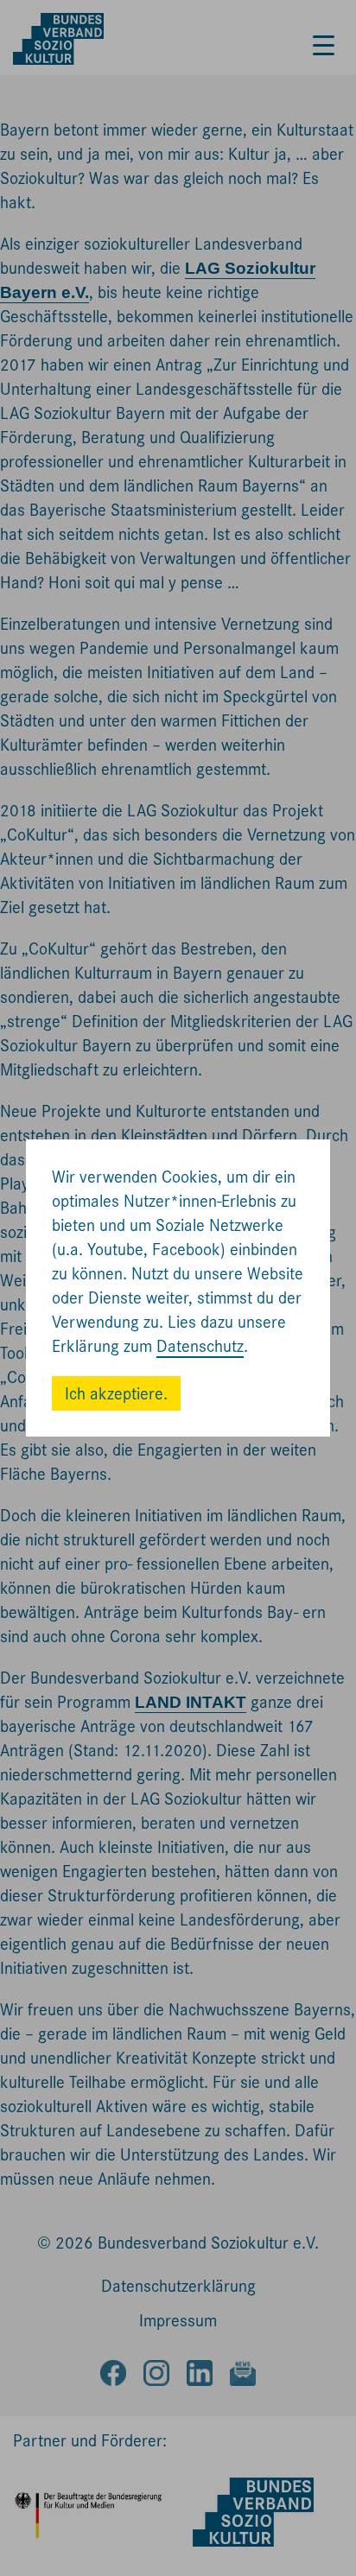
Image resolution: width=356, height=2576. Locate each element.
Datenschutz (200, 1346)
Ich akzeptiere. (116, 1394)
